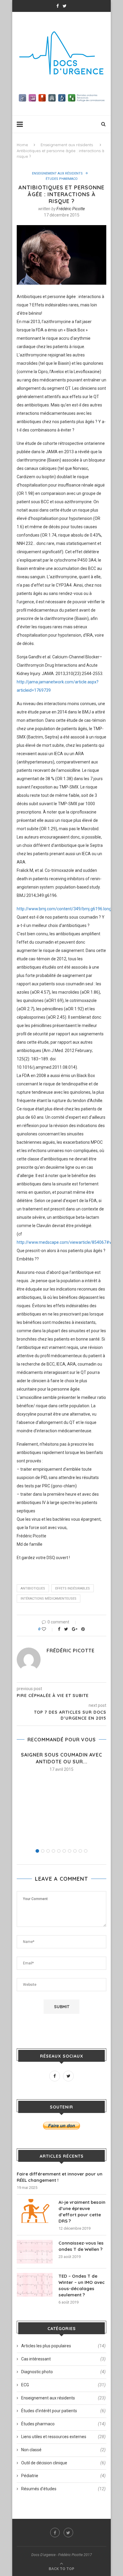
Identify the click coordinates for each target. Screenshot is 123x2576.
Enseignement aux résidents (67, 145)
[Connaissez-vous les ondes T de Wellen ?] (35, 2252)
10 (86, 1851)
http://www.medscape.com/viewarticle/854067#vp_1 (68, 1242)
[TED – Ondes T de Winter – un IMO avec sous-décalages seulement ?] (35, 2285)
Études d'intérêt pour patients (63, 2411)
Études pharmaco (62, 179)
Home (22, 145)
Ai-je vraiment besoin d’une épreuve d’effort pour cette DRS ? (82, 2212)
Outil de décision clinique (63, 2463)
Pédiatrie (63, 2476)
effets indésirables (73, 1588)
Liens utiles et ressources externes (63, 2437)
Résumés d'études (63, 2489)
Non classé (63, 2450)
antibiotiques (33, 1588)
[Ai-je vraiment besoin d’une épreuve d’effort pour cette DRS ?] (35, 2211)
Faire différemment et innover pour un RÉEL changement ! (60, 2177)
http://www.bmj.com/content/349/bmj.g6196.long (64, 909)
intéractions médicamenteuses (49, 1599)
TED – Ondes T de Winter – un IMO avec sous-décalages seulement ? (82, 2285)
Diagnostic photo (63, 2372)
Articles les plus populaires (63, 2346)
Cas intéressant (63, 2359)
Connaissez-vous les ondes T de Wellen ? (81, 2246)
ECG (63, 2385)
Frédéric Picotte (71, 209)
